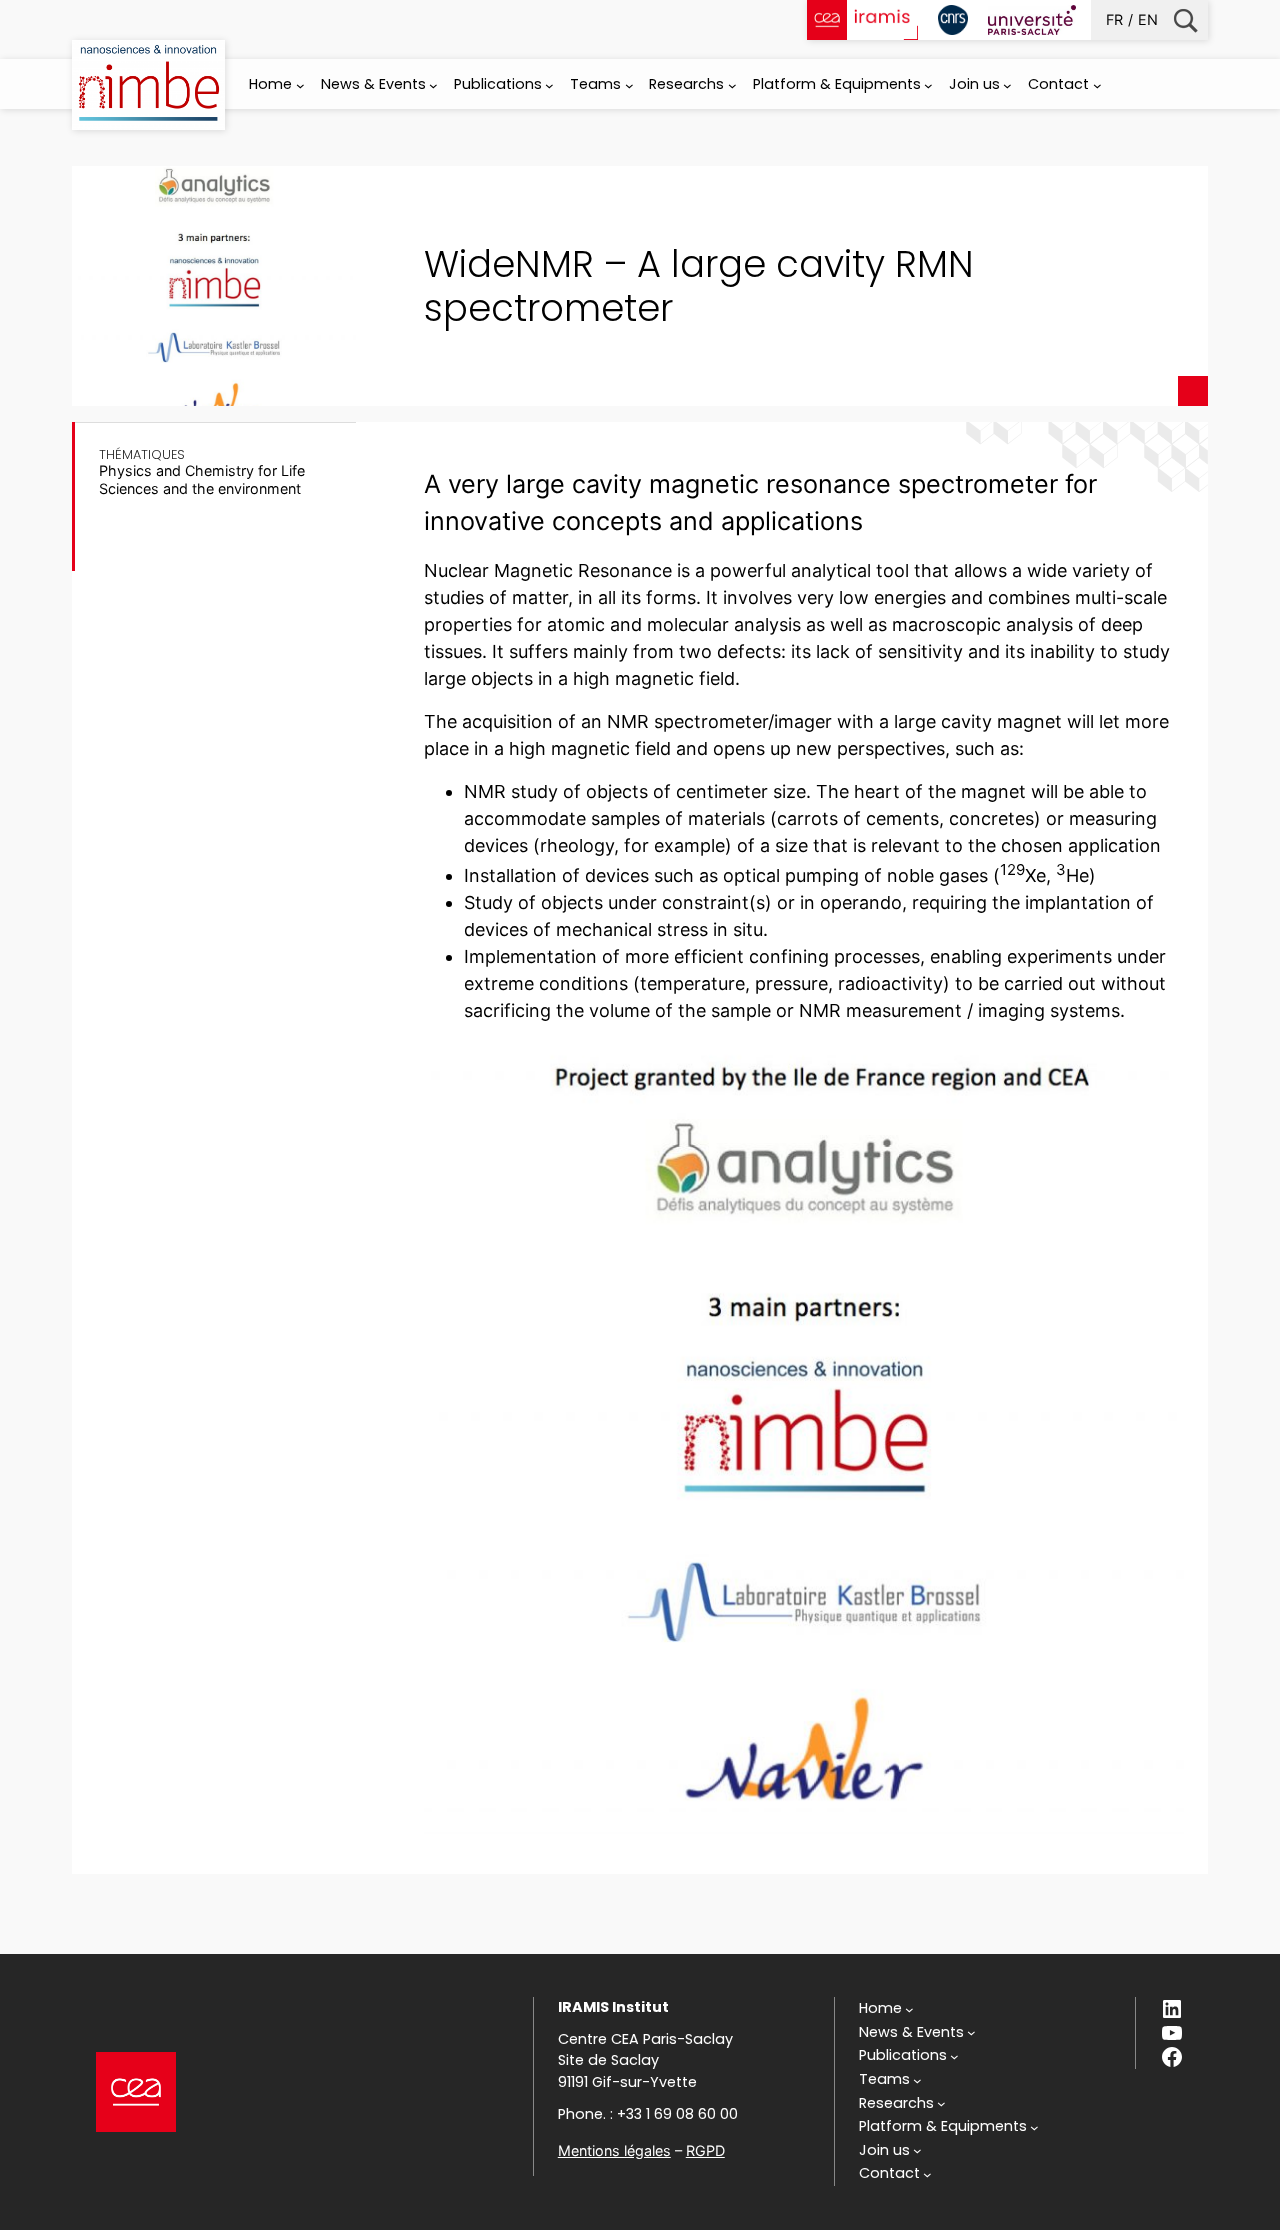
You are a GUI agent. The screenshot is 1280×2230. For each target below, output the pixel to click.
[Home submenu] (300, 85)
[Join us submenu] (1007, 85)
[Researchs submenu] (732, 85)
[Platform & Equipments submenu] (928, 85)
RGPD (705, 2150)
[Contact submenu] (1097, 85)
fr (1114, 19)
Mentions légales (614, 2150)
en (1148, 19)
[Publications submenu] (549, 85)
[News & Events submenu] (433, 85)
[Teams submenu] (629, 85)
